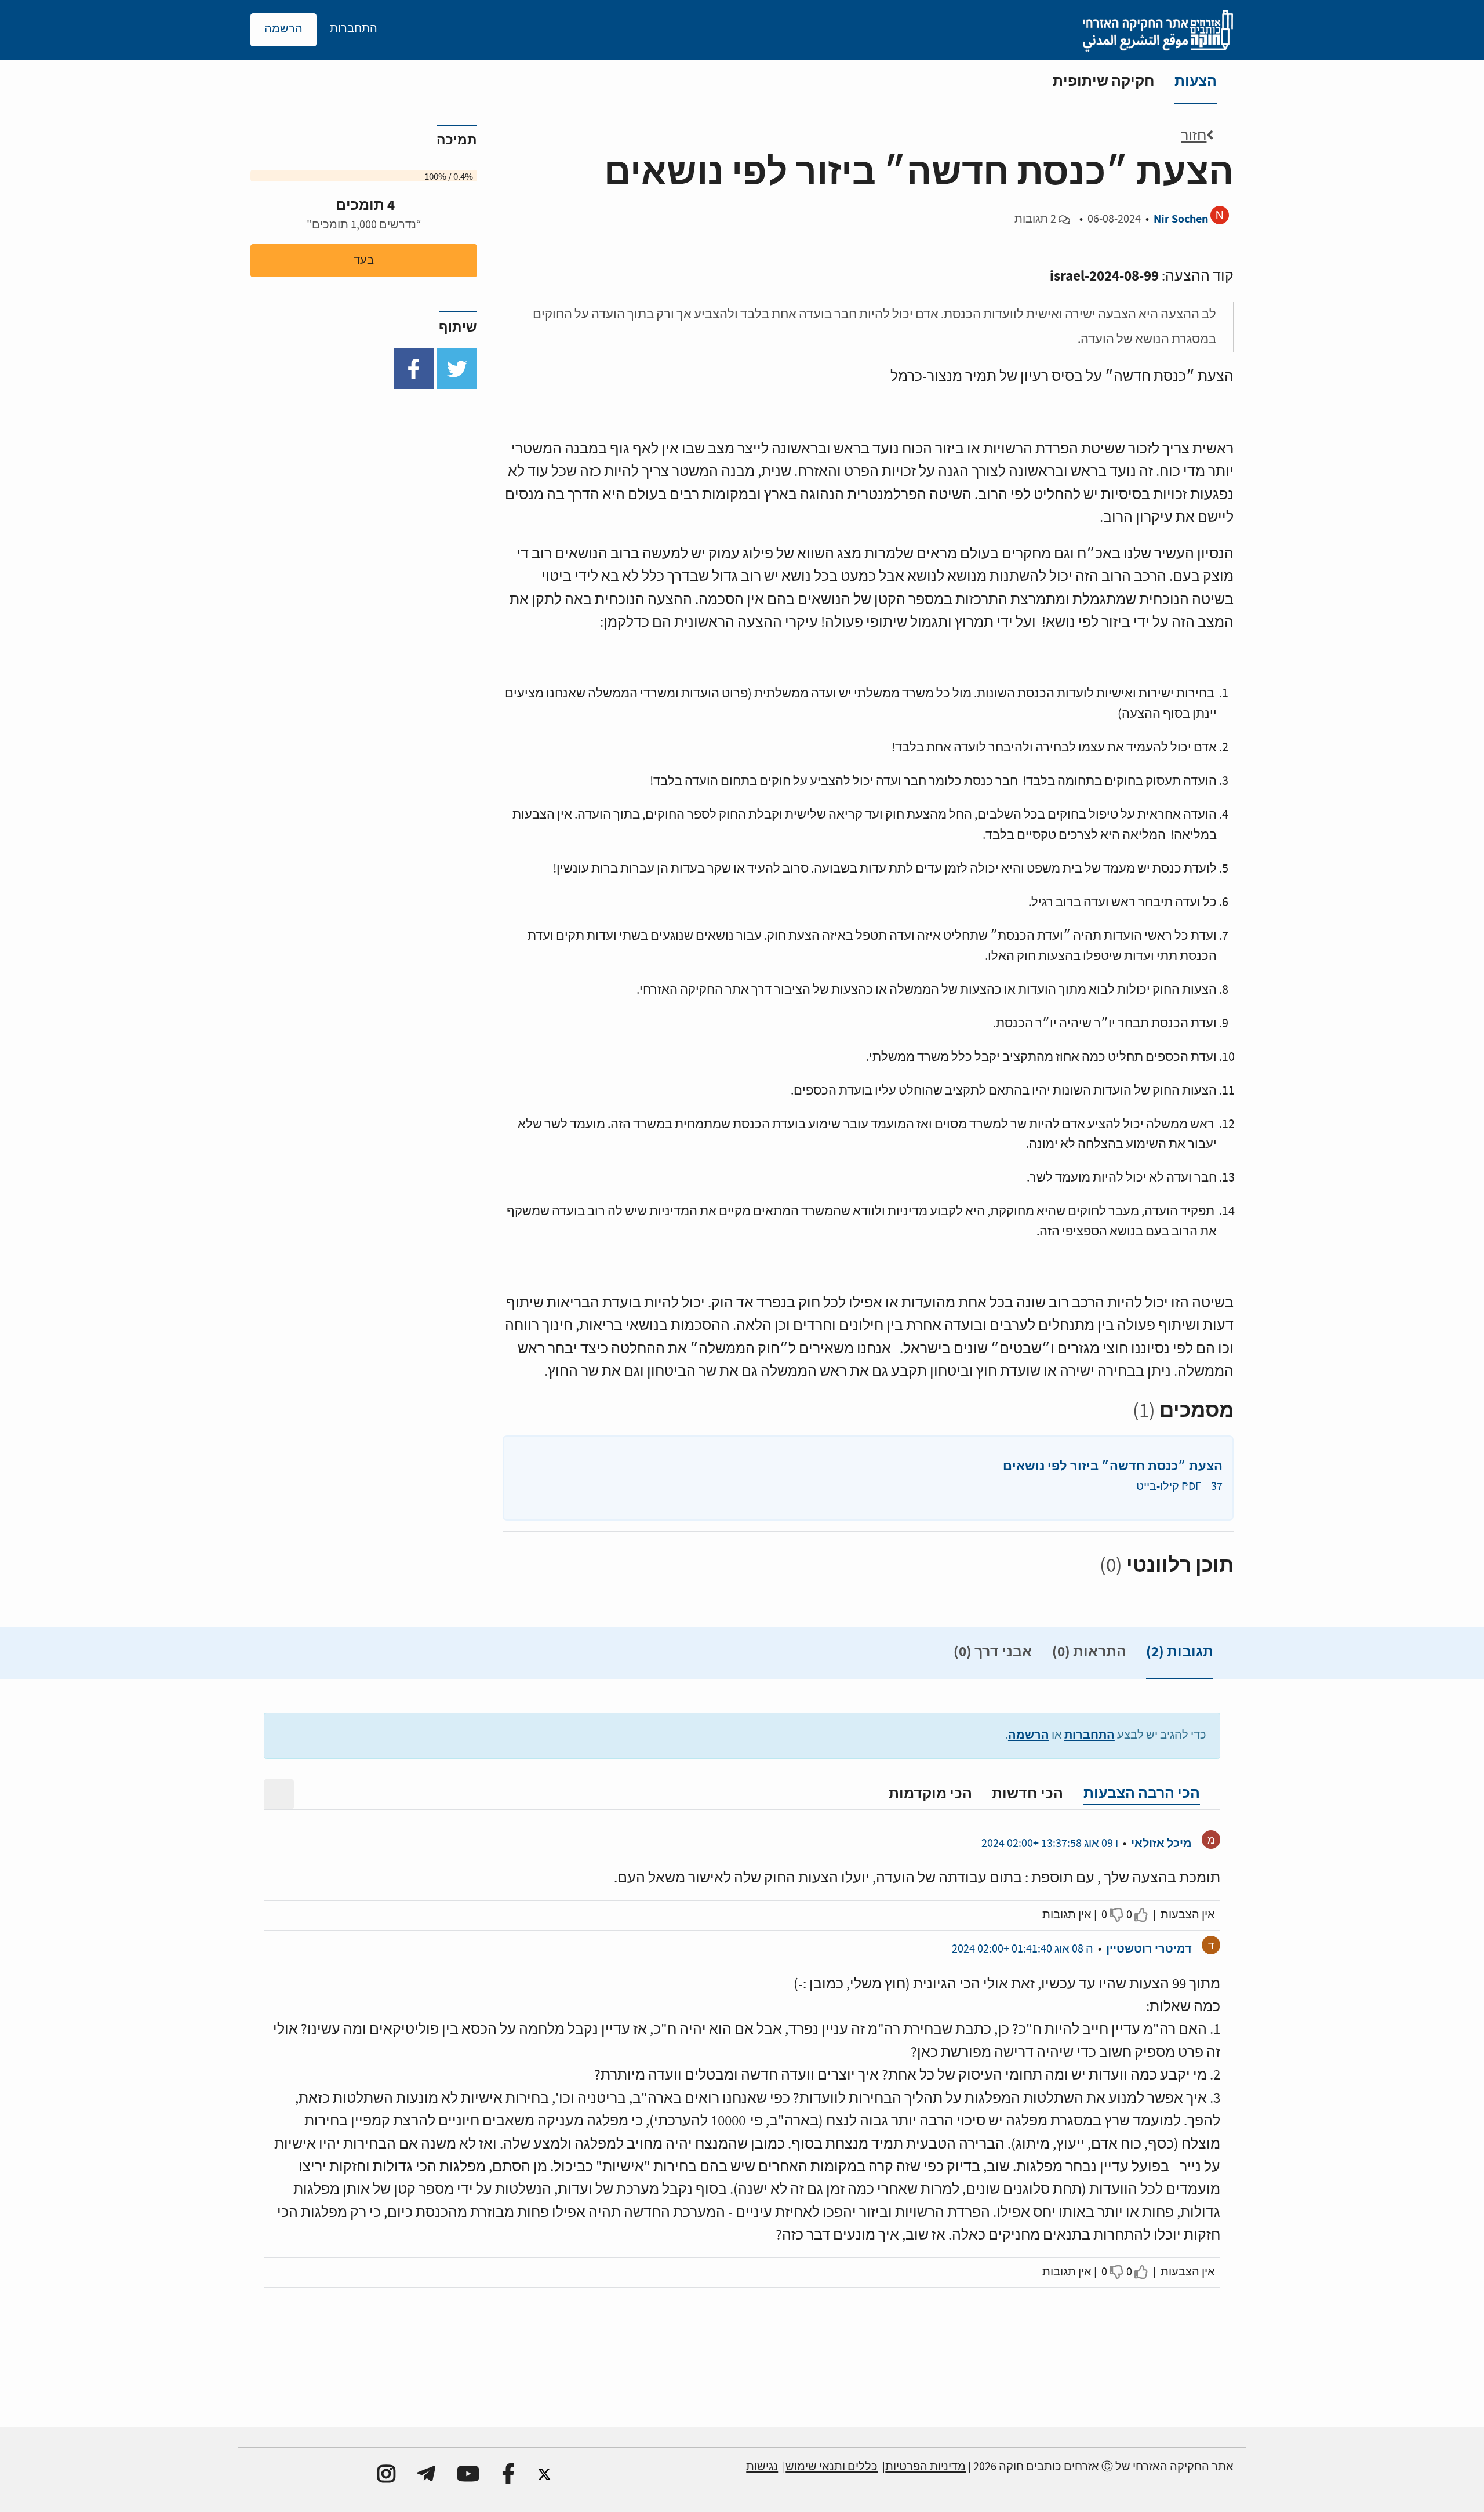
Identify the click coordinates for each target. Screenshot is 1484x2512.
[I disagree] (1117, 1915)
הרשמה (1029, 1735)
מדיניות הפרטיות (925, 2467)
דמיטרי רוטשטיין (1149, 1949)
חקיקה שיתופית (1104, 81)
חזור (1194, 136)
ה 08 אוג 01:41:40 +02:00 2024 (1023, 1949)
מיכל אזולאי (1161, 1843)
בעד (364, 261)
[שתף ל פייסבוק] (414, 369)
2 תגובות (1035, 219)
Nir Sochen (1181, 219)
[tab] (1180, 1655)
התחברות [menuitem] (354, 29)
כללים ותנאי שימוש (832, 2467)
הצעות (1196, 81)
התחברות (1090, 1735)
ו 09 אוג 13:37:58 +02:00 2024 (1050, 1844)
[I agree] (1142, 1915)
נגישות (762, 2467)
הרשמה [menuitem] (283, 29)
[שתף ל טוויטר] (457, 369)
